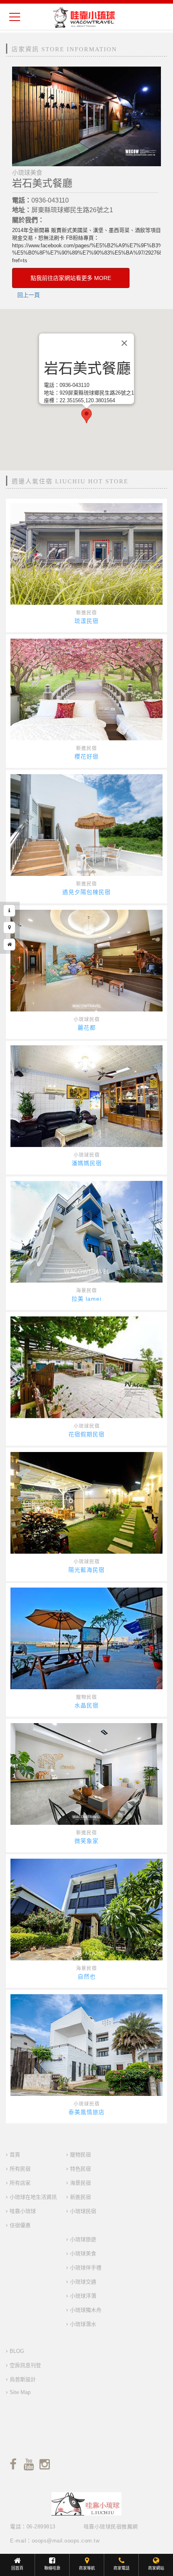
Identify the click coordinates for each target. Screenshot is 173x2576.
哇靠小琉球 (23, 2211)
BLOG (17, 2351)
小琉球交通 (83, 2282)
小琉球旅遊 (83, 2239)
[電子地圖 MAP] (9, 928)
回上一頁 (29, 295)
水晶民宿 (86, 1705)
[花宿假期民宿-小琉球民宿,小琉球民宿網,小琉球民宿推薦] (86, 1367)
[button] (86, 416)
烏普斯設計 (23, 2379)
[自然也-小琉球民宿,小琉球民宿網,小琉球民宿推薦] (86, 1910)
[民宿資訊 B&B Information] (9, 911)
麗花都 (87, 1028)
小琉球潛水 (83, 2324)
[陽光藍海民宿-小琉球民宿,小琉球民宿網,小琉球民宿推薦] (86, 1503)
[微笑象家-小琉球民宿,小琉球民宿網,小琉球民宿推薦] (86, 1774)
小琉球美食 (83, 2253)
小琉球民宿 (87, 1020)
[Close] (124, 343)
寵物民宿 (86, 1697)
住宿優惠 (20, 2225)
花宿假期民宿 (86, 1434)
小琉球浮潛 (83, 2296)
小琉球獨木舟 (86, 2310)
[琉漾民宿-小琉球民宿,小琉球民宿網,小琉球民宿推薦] (86, 554)
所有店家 (20, 2183)
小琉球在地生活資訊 (33, 2197)
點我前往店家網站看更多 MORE (71, 278)
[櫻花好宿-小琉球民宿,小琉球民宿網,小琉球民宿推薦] (86, 689)
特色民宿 (80, 2169)
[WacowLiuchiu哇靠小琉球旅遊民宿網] (84, 17)
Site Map (20, 2392)
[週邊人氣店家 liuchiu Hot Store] (9, 944)
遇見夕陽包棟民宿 (86, 892)
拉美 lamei (86, 1299)
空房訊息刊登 (25, 2365)
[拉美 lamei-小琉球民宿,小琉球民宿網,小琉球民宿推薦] (86, 1232)
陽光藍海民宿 (86, 1570)
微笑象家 (86, 1841)
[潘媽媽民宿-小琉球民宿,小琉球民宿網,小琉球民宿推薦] (86, 1096)
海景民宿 (86, 1291)
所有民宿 (20, 2169)
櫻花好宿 (86, 756)
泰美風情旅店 (86, 2112)
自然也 (87, 1976)
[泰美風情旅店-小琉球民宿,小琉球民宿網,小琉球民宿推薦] (86, 2045)
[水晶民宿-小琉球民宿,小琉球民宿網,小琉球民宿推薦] (86, 1638)
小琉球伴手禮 (86, 2268)
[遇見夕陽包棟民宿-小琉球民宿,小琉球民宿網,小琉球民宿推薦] (86, 825)
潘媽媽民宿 (87, 1163)
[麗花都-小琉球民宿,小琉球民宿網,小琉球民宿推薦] (86, 961)
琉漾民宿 (86, 621)
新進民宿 (86, 613)
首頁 (15, 2155)
